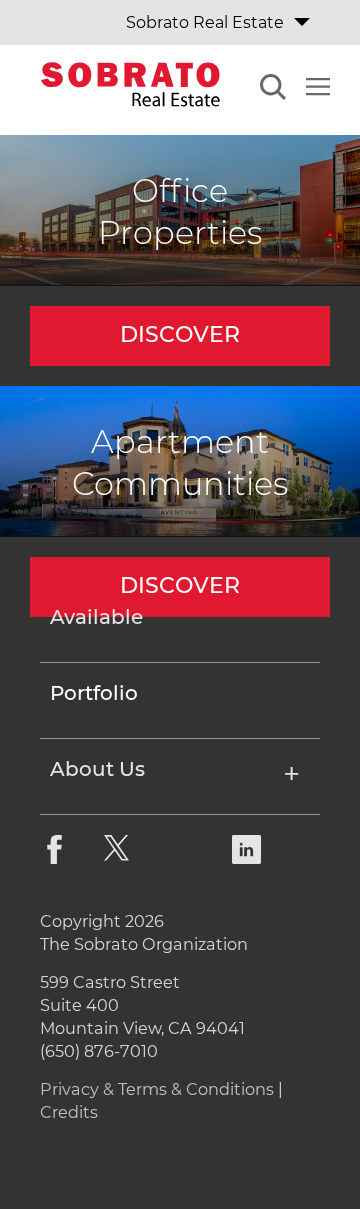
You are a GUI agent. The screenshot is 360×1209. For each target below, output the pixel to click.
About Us (97, 770)
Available (96, 618)
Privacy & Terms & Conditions (157, 1089)
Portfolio (94, 694)
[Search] (273, 90)
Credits (69, 1112)
